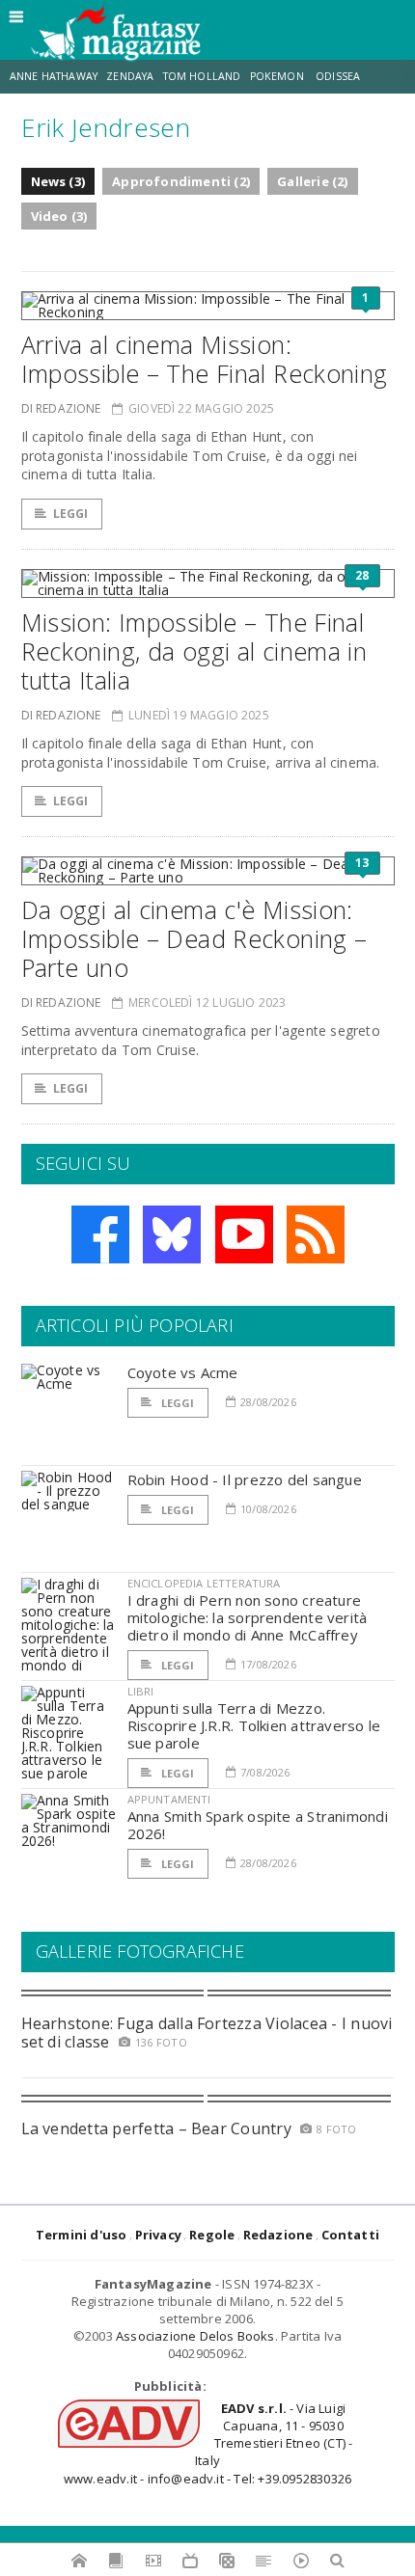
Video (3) (59, 216)
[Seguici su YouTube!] (244, 1234)
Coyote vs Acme (183, 1372)
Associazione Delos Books (195, 2336)
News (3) (58, 181)
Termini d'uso (82, 2235)
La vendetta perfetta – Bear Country (156, 2129)
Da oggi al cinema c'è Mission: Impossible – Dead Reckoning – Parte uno (194, 938)
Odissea (338, 76)
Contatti (351, 2235)
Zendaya (130, 76)
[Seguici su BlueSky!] (172, 1234)
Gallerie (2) (312, 181)
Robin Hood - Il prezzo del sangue (245, 1479)
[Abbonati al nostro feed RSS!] (316, 1234)
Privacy (158, 2235)
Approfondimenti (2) (181, 181)
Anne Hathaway (54, 76)
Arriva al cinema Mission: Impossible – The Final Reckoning (205, 359)
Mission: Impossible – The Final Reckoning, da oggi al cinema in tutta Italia (194, 651)
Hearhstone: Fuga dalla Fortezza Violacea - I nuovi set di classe (207, 2033)
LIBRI (141, 1691)
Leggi (71, 514)
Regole (212, 2235)
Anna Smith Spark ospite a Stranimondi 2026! (258, 1825)
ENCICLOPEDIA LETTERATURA (204, 1583)
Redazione (278, 2235)
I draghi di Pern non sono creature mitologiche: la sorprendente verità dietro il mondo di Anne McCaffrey (248, 1617)
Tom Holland (202, 76)
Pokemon (278, 76)
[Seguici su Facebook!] (100, 1234)
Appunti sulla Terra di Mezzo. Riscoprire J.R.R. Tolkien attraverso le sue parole (254, 1725)
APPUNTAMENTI (169, 1799)
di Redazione (61, 408)
